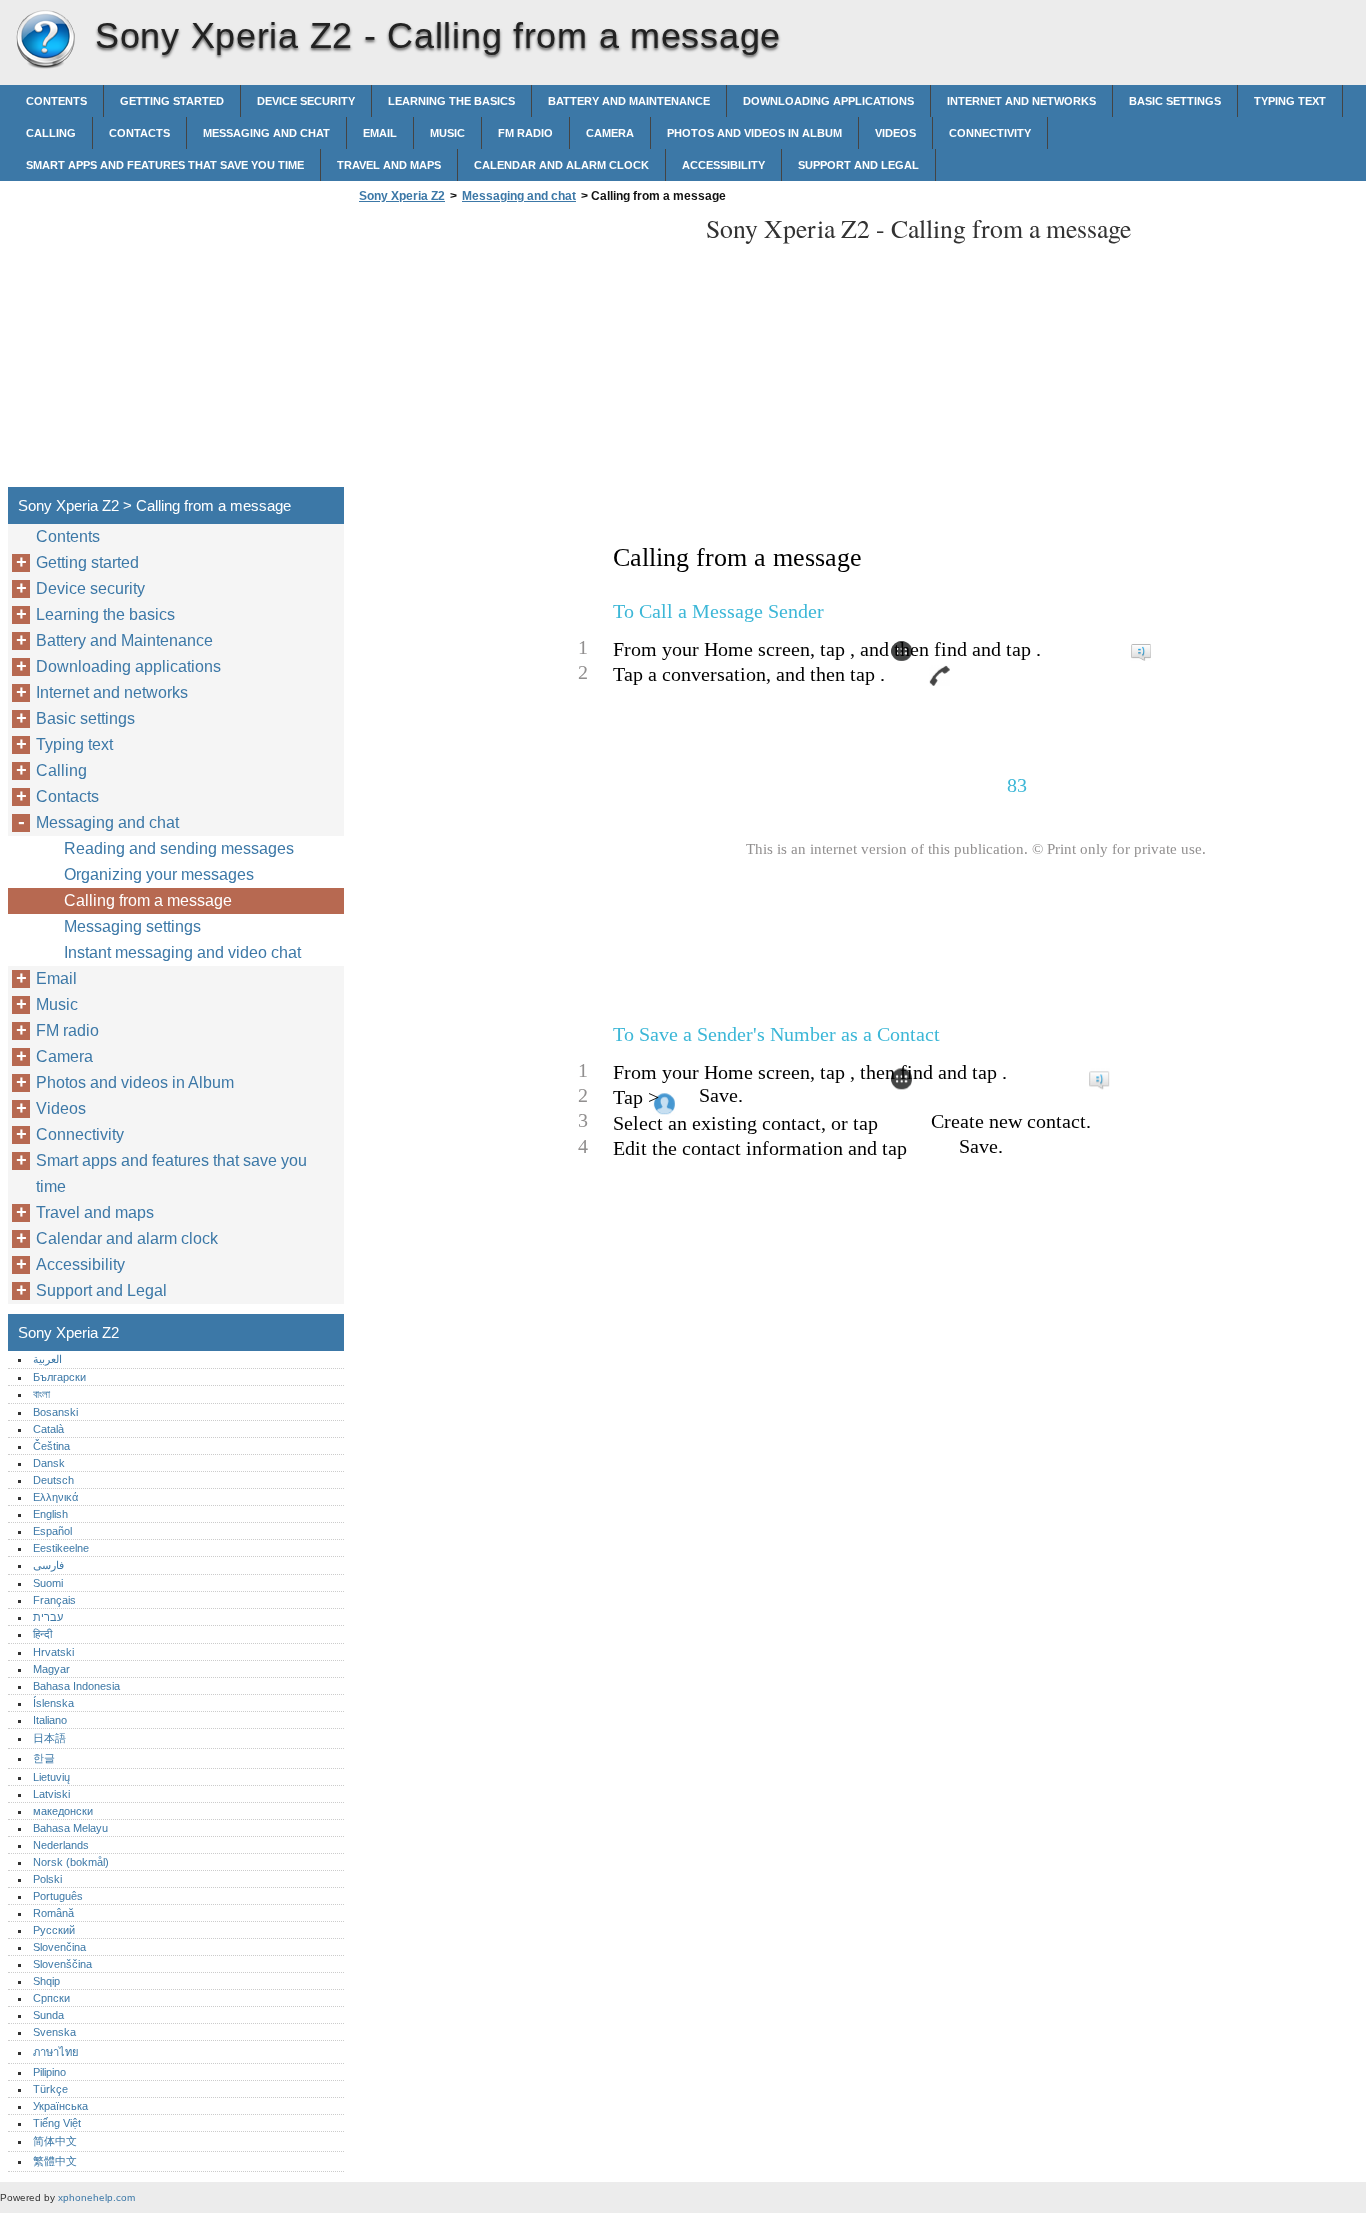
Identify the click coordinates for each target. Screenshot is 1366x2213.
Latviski (51, 1794)
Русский (54, 1930)
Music (447, 133)
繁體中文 (55, 2161)
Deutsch (53, 1480)
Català (48, 1429)
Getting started (172, 101)
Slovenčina (59, 1947)
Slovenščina (62, 1964)
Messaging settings (132, 926)
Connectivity (990, 133)
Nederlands (61, 1845)
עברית (48, 1617)
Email (380, 133)
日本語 (49, 1738)
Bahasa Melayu (70, 1828)
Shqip (46, 1981)
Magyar (51, 1669)
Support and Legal (858, 165)
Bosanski (55, 1412)
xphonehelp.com (96, 2197)
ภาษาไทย (56, 2052)
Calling (51, 133)
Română (53, 1913)
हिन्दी (42, 1634)
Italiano (50, 1720)
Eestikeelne (61, 1548)
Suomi (48, 1583)
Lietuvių (51, 1777)
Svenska (54, 2032)
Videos (895, 133)
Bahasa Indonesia (76, 1686)
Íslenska (53, 1703)
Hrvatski (53, 1652)
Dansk (49, 1463)
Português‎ (58, 1896)
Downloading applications (828, 101)
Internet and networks (1021, 101)
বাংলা (41, 1394)
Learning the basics (451, 101)
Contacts (139, 133)
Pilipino (49, 2072)
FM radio (525, 133)
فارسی (48, 1565)
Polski (47, 1879)
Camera (610, 133)
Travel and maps (389, 165)
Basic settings (1175, 101)
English (50, 1514)
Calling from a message (148, 900)
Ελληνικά (55, 1497)
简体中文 (55, 2141)
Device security (306, 101)
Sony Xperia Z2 (45, 40)
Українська (60, 2106)
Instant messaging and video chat (182, 952)
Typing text (1290, 101)
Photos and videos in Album (754, 133)
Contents (56, 101)
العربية (47, 1359)
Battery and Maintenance (629, 101)
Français (54, 1600)
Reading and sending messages (179, 848)
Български (59, 1377)
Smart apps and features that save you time (165, 165)
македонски (63, 1811)
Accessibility (723, 165)
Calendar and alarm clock (561, 165)
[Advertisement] (522, 351)
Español (52, 1531)
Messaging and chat (266, 133)
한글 (44, 1758)
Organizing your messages (159, 874)
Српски (51, 1998)
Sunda (48, 2015)
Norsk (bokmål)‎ (71, 1862)
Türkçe (50, 2089)
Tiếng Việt (57, 2123)
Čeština (51, 1446)
